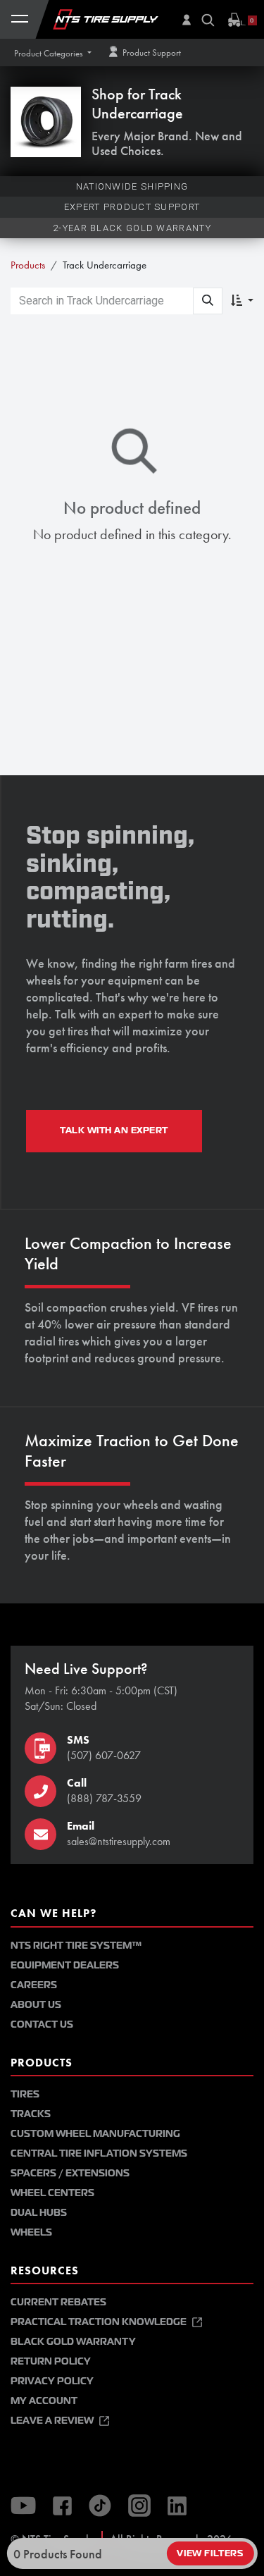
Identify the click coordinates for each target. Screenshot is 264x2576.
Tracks (31, 2114)
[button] (53, 53)
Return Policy (51, 2361)
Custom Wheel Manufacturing (95, 2134)
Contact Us (42, 2025)
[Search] (208, 301)
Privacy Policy (52, 2381)
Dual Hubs (39, 2213)
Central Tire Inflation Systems (99, 2153)
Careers (34, 1985)
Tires (25, 2094)
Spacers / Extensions (70, 2173)
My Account (44, 2401)
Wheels (31, 2232)
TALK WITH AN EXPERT (114, 1130)
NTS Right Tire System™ (76, 1946)
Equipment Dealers (65, 1965)
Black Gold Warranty (73, 2342)
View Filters (210, 2553)
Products (28, 265)
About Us (36, 2005)
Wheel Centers (52, 2193)
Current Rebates (58, 2302)
